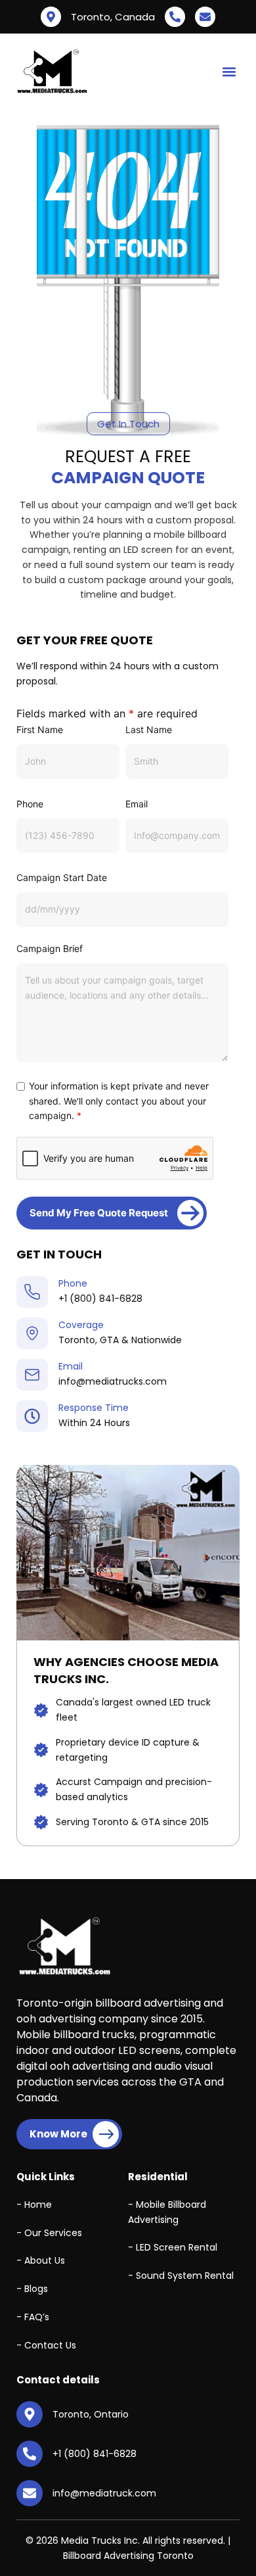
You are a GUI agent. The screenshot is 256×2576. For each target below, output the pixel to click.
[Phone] (32, 1292)
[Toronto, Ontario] (30, 2414)
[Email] (32, 1375)
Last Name (149, 729)
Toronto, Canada (113, 17)
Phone (30, 804)
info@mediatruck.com (104, 2493)
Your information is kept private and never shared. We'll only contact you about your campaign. (119, 1101)
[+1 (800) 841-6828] (175, 17)
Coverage (81, 1325)
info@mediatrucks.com (113, 1381)
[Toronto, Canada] (51, 17)
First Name (40, 729)
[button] (229, 72)
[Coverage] (32, 1333)
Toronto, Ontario (91, 2414)
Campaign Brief (50, 948)
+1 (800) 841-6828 (100, 1299)
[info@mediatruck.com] (205, 17)
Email (137, 804)
